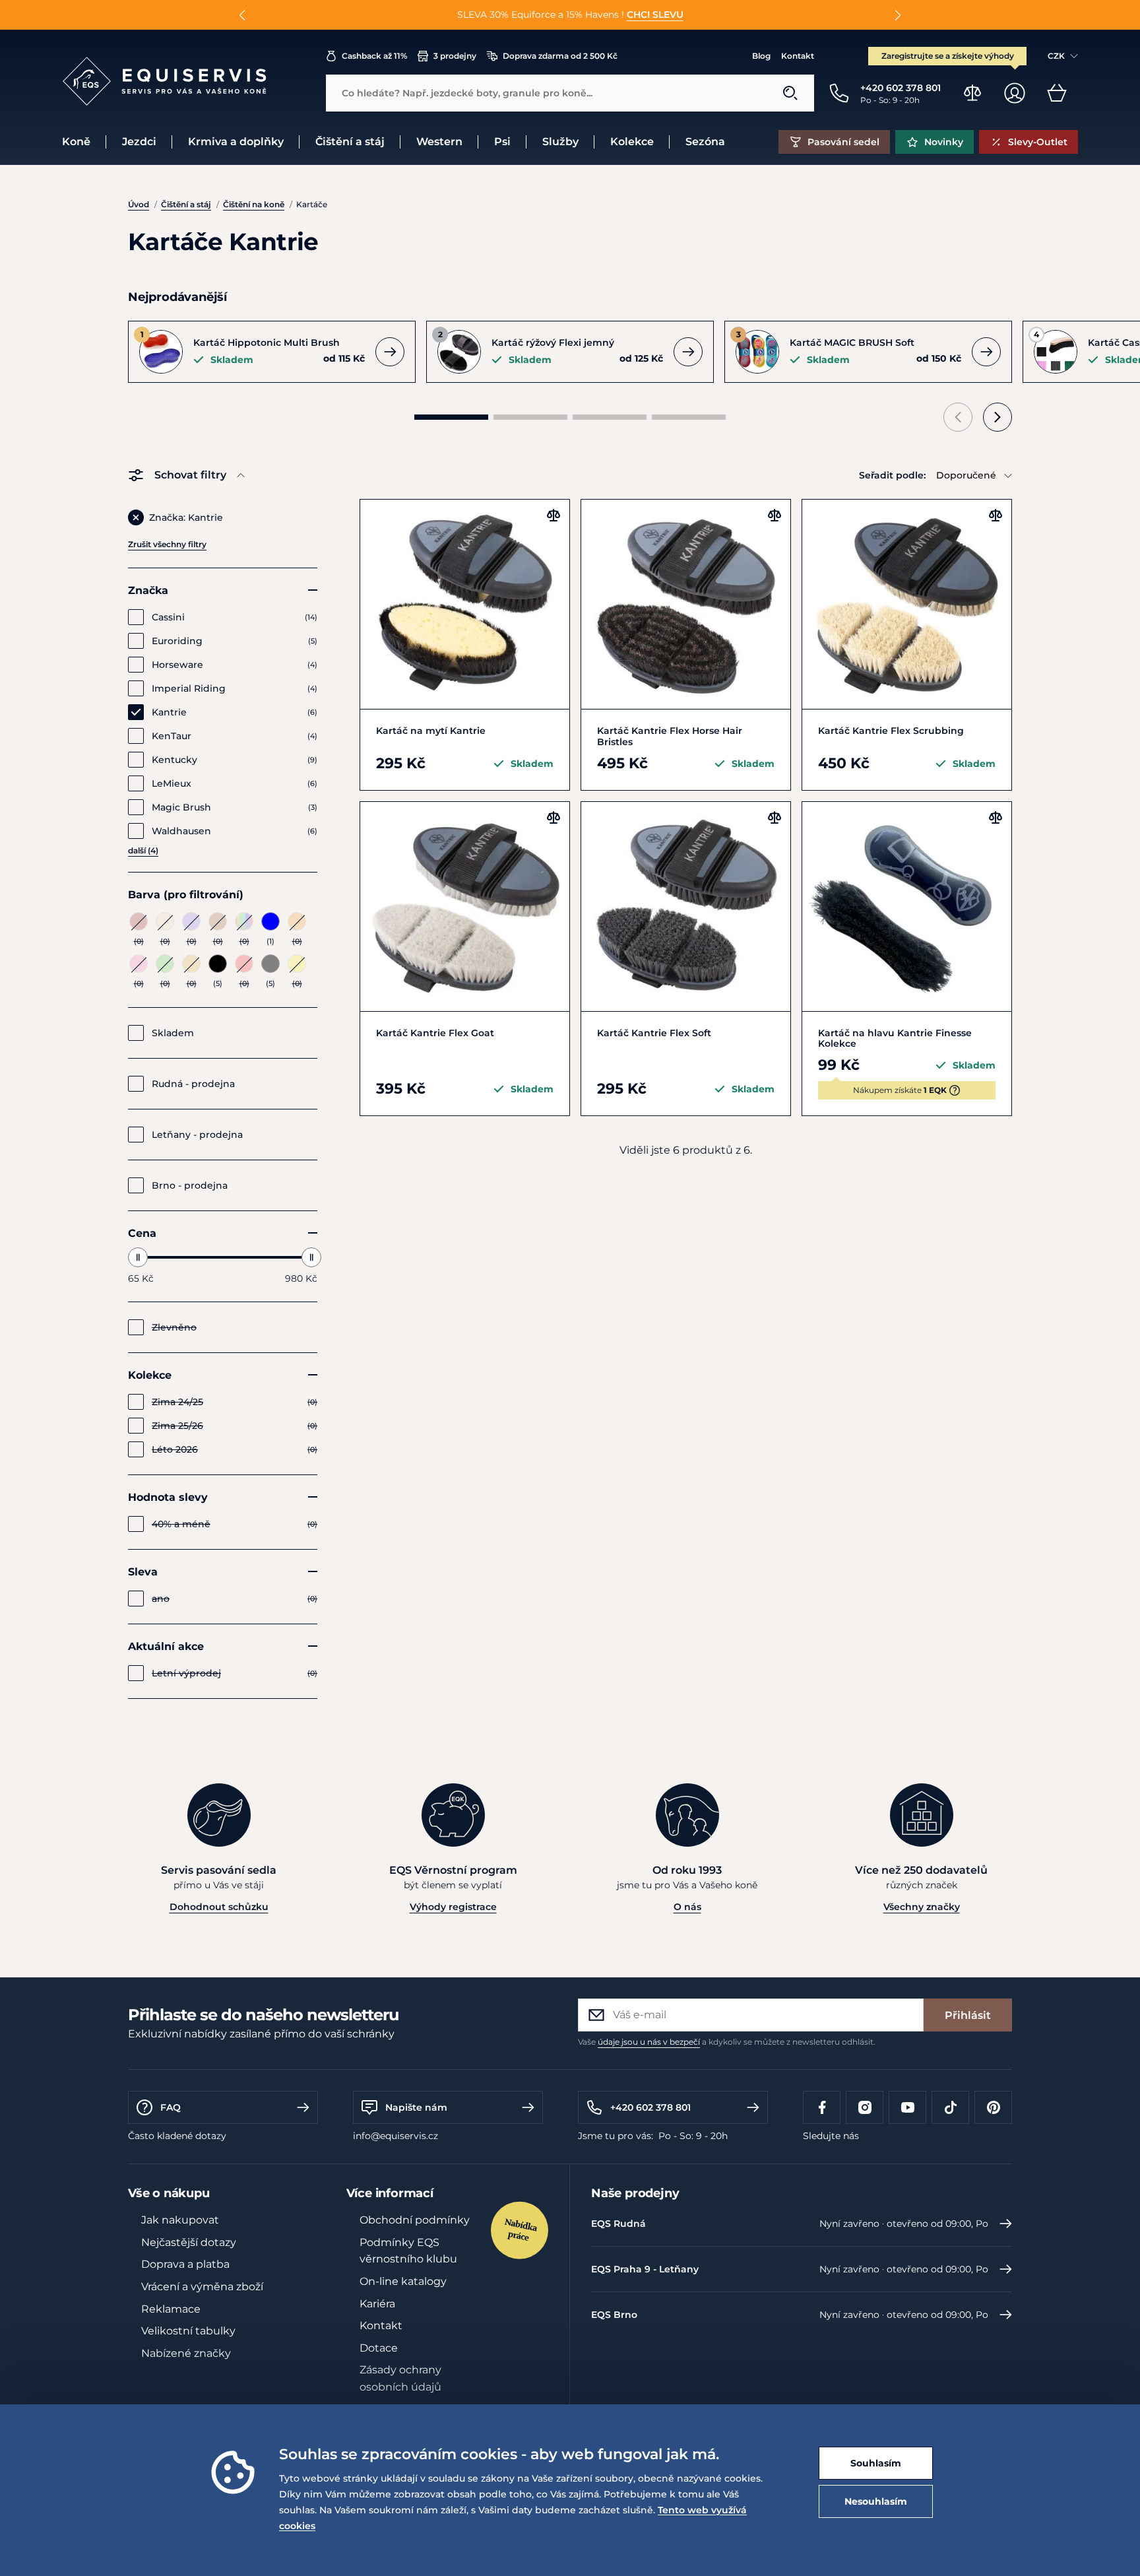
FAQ (171, 2107)
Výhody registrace (453, 1907)
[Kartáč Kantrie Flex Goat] (465, 907)
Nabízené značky (186, 2353)
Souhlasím (876, 2463)
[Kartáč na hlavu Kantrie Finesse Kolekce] (907, 907)
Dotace (379, 2348)
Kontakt (798, 56)
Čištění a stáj (186, 204)
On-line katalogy (403, 2281)
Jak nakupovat (180, 2220)
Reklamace (171, 2309)
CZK (1056, 56)
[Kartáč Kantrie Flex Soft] (686, 907)
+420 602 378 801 (650, 2107)
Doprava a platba (185, 2264)
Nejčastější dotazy (189, 2242)
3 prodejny (455, 56)
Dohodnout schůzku (219, 1907)
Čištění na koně (254, 204)
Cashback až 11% (374, 56)
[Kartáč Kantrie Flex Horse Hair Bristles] (686, 604)
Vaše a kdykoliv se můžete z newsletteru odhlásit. (727, 2042)
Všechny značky (922, 1907)
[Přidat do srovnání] (554, 515)
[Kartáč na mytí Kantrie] (465, 604)
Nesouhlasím (876, 2501)
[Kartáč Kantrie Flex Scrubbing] (907, 604)
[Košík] (1057, 93)
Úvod (139, 204)
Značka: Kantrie (186, 517)
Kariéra (377, 2304)
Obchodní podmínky (415, 2220)
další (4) (143, 850)
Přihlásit (968, 2015)
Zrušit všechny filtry (167, 544)
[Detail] (390, 352)
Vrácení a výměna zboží (202, 2287)
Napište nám (416, 2107)
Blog (761, 56)
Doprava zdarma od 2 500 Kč (560, 56)
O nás (687, 1907)
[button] (242, 15)
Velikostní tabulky (188, 2331)
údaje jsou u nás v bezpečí (649, 2042)
